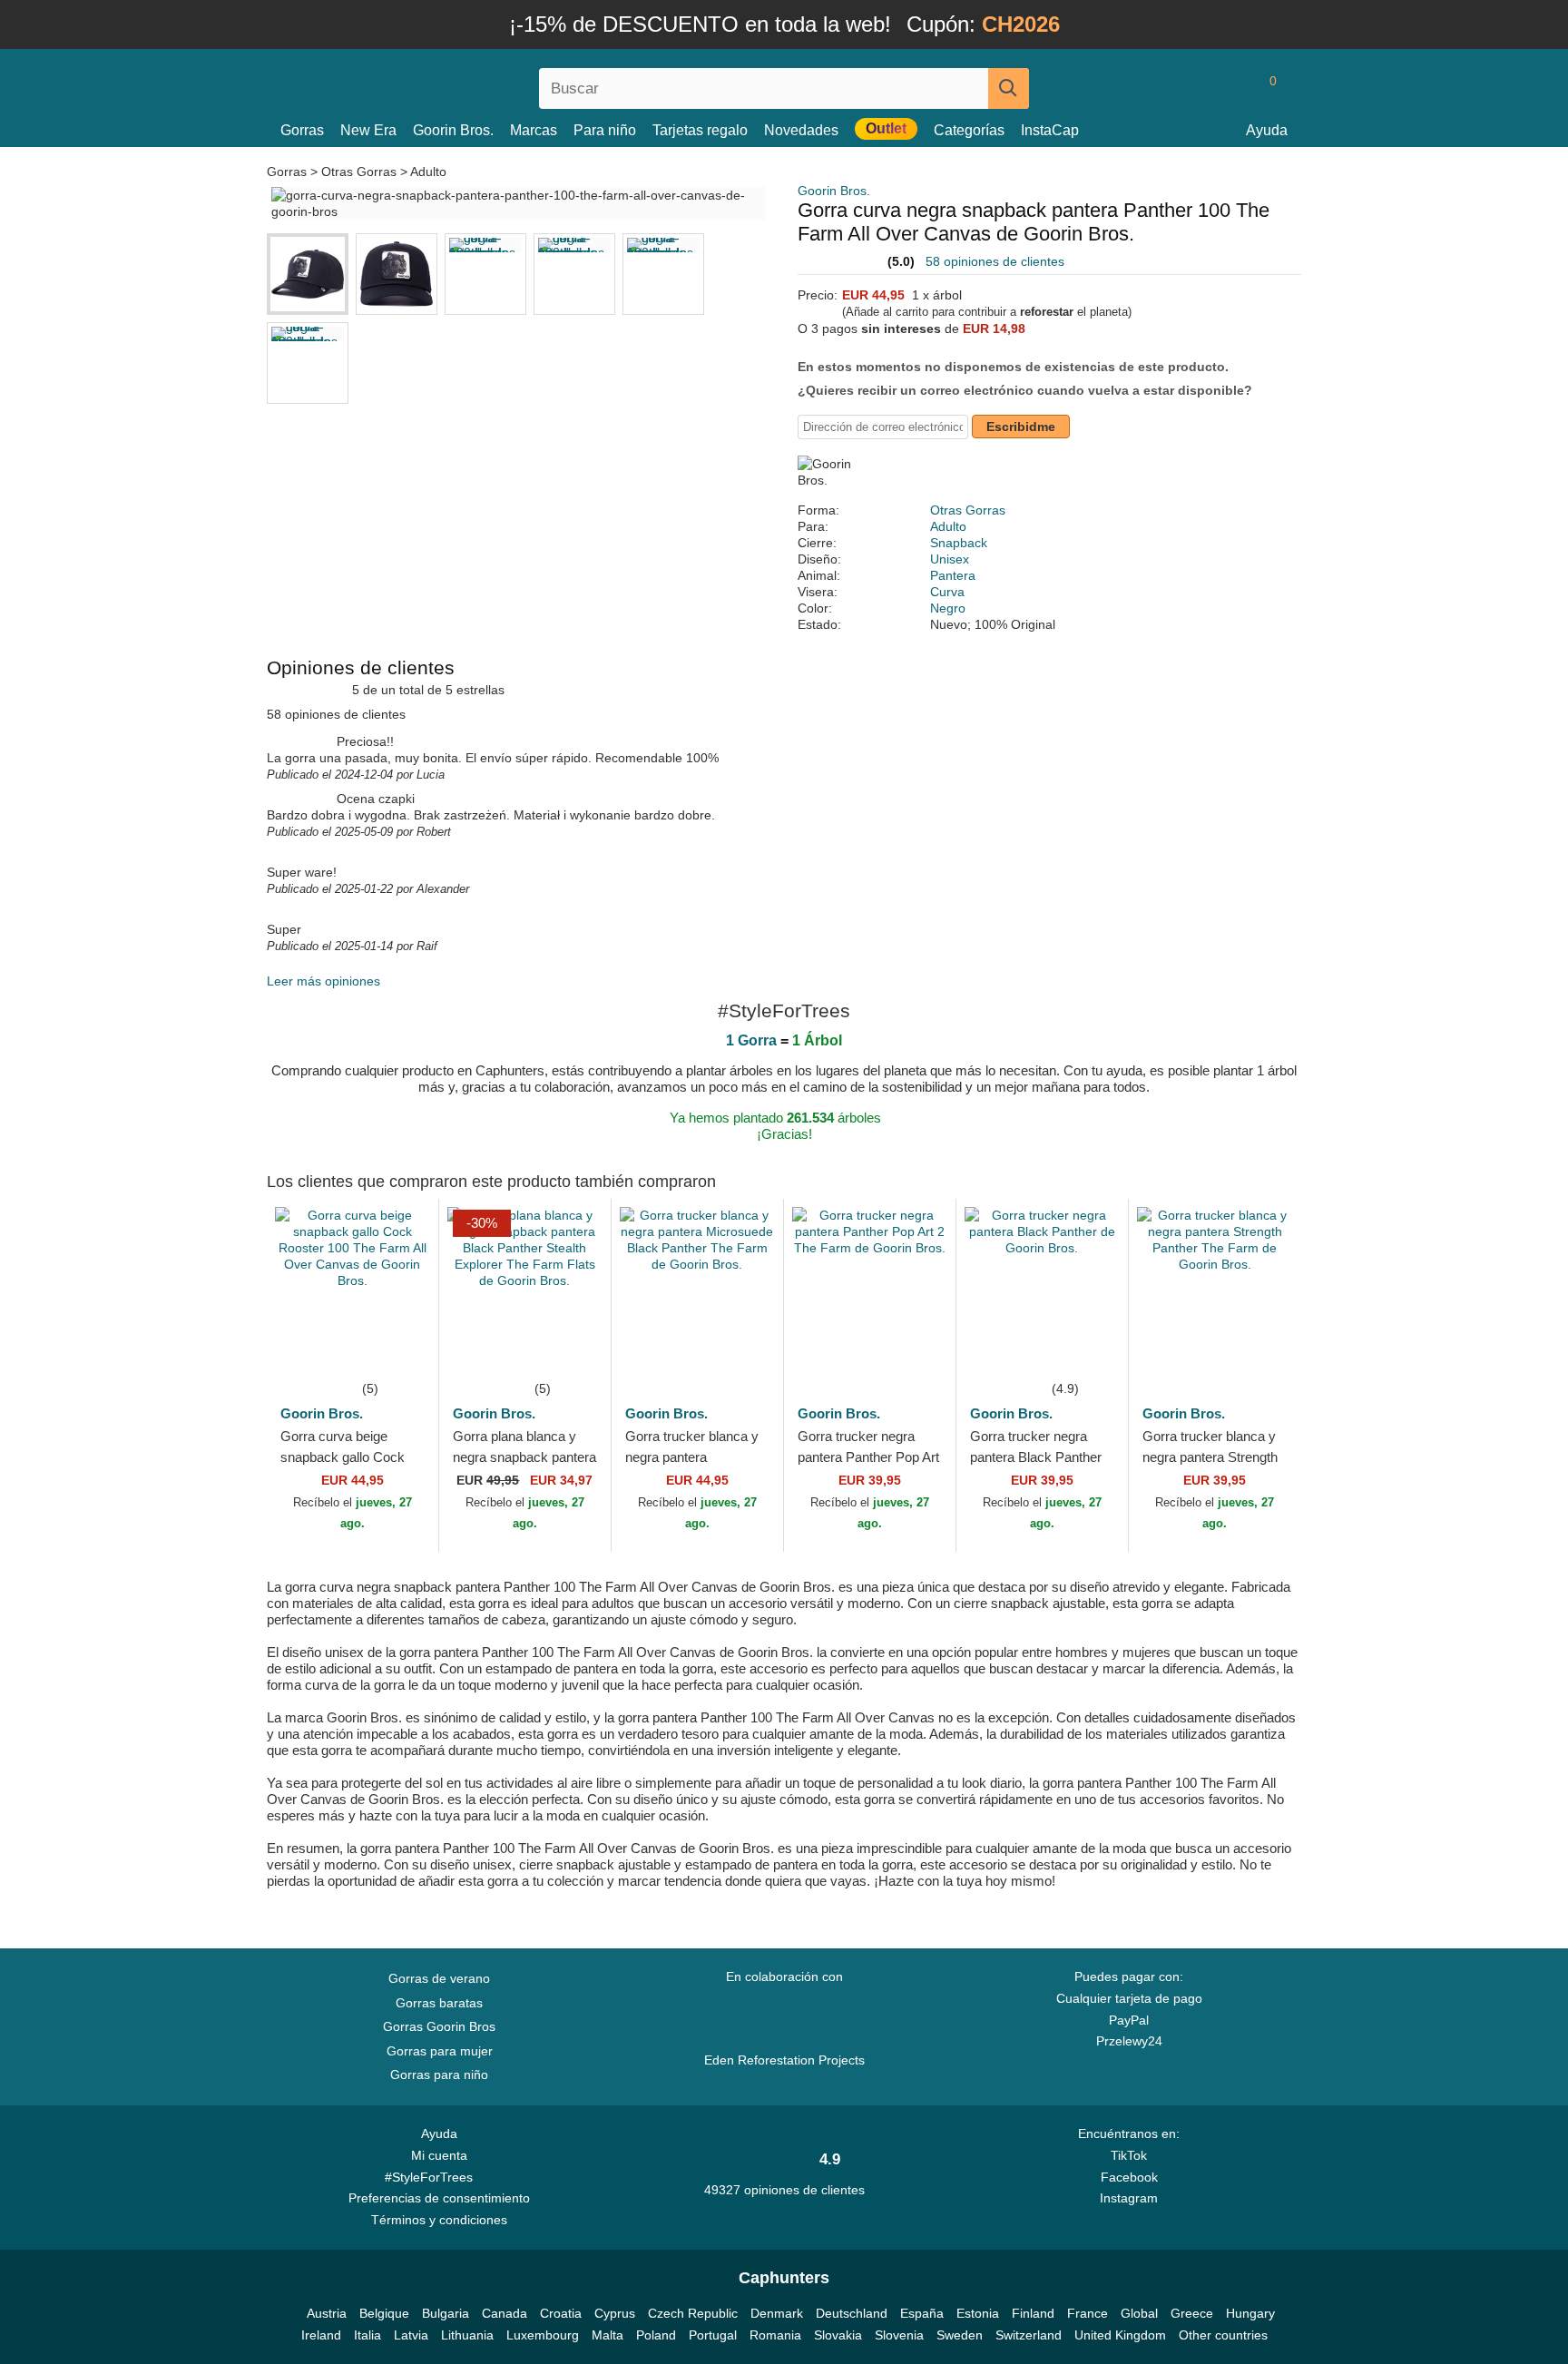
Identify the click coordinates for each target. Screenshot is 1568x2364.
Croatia (561, 2313)
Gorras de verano (439, 1978)
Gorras (302, 130)
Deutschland (852, 2313)
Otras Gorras (359, 172)
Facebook (1129, 2177)
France (1088, 2313)
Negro (948, 608)
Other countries (1223, 2335)
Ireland (321, 2335)
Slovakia (838, 2335)
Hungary (1250, 2313)
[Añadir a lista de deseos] (397, 1350)
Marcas (534, 130)
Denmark (777, 2313)
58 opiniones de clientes (995, 261)
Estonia (978, 2313)
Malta (608, 2335)
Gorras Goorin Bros (439, 2026)
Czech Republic (693, 2313)
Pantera (953, 575)
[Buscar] (1009, 88)
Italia (367, 2335)
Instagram (1129, 2198)
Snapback (959, 543)
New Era (368, 130)
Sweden (960, 2335)
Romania (775, 2335)
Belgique (384, 2313)
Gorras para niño (439, 2075)
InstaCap (1050, 130)
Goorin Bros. (453, 130)
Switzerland (1029, 2335)
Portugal (713, 2335)
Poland (656, 2335)
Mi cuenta (439, 2155)
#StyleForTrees (432, 2177)
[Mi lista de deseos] (1232, 88)
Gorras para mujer (440, 2051)
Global (1139, 2313)
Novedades (801, 130)
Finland (1033, 2313)
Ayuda (1267, 130)
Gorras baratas (439, 2003)
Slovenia (899, 2335)
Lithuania (467, 2335)
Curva (947, 592)
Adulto (428, 172)
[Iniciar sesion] (1197, 88)
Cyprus (615, 2313)
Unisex (950, 559)
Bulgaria (446, 2313)
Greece (1192, 2313)
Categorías (969, 130)
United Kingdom (1120, 2335)
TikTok (1129, 2155)
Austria (327, 2313)
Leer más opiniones (323, 981)
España (922, 2313)
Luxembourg (543, 2335)
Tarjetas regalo (700, 130)
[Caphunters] (439, 85)
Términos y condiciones (439, 2220)
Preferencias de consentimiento (439, 2198)
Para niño (605, 130)
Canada (505, 2313)
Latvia (411, 2335)
